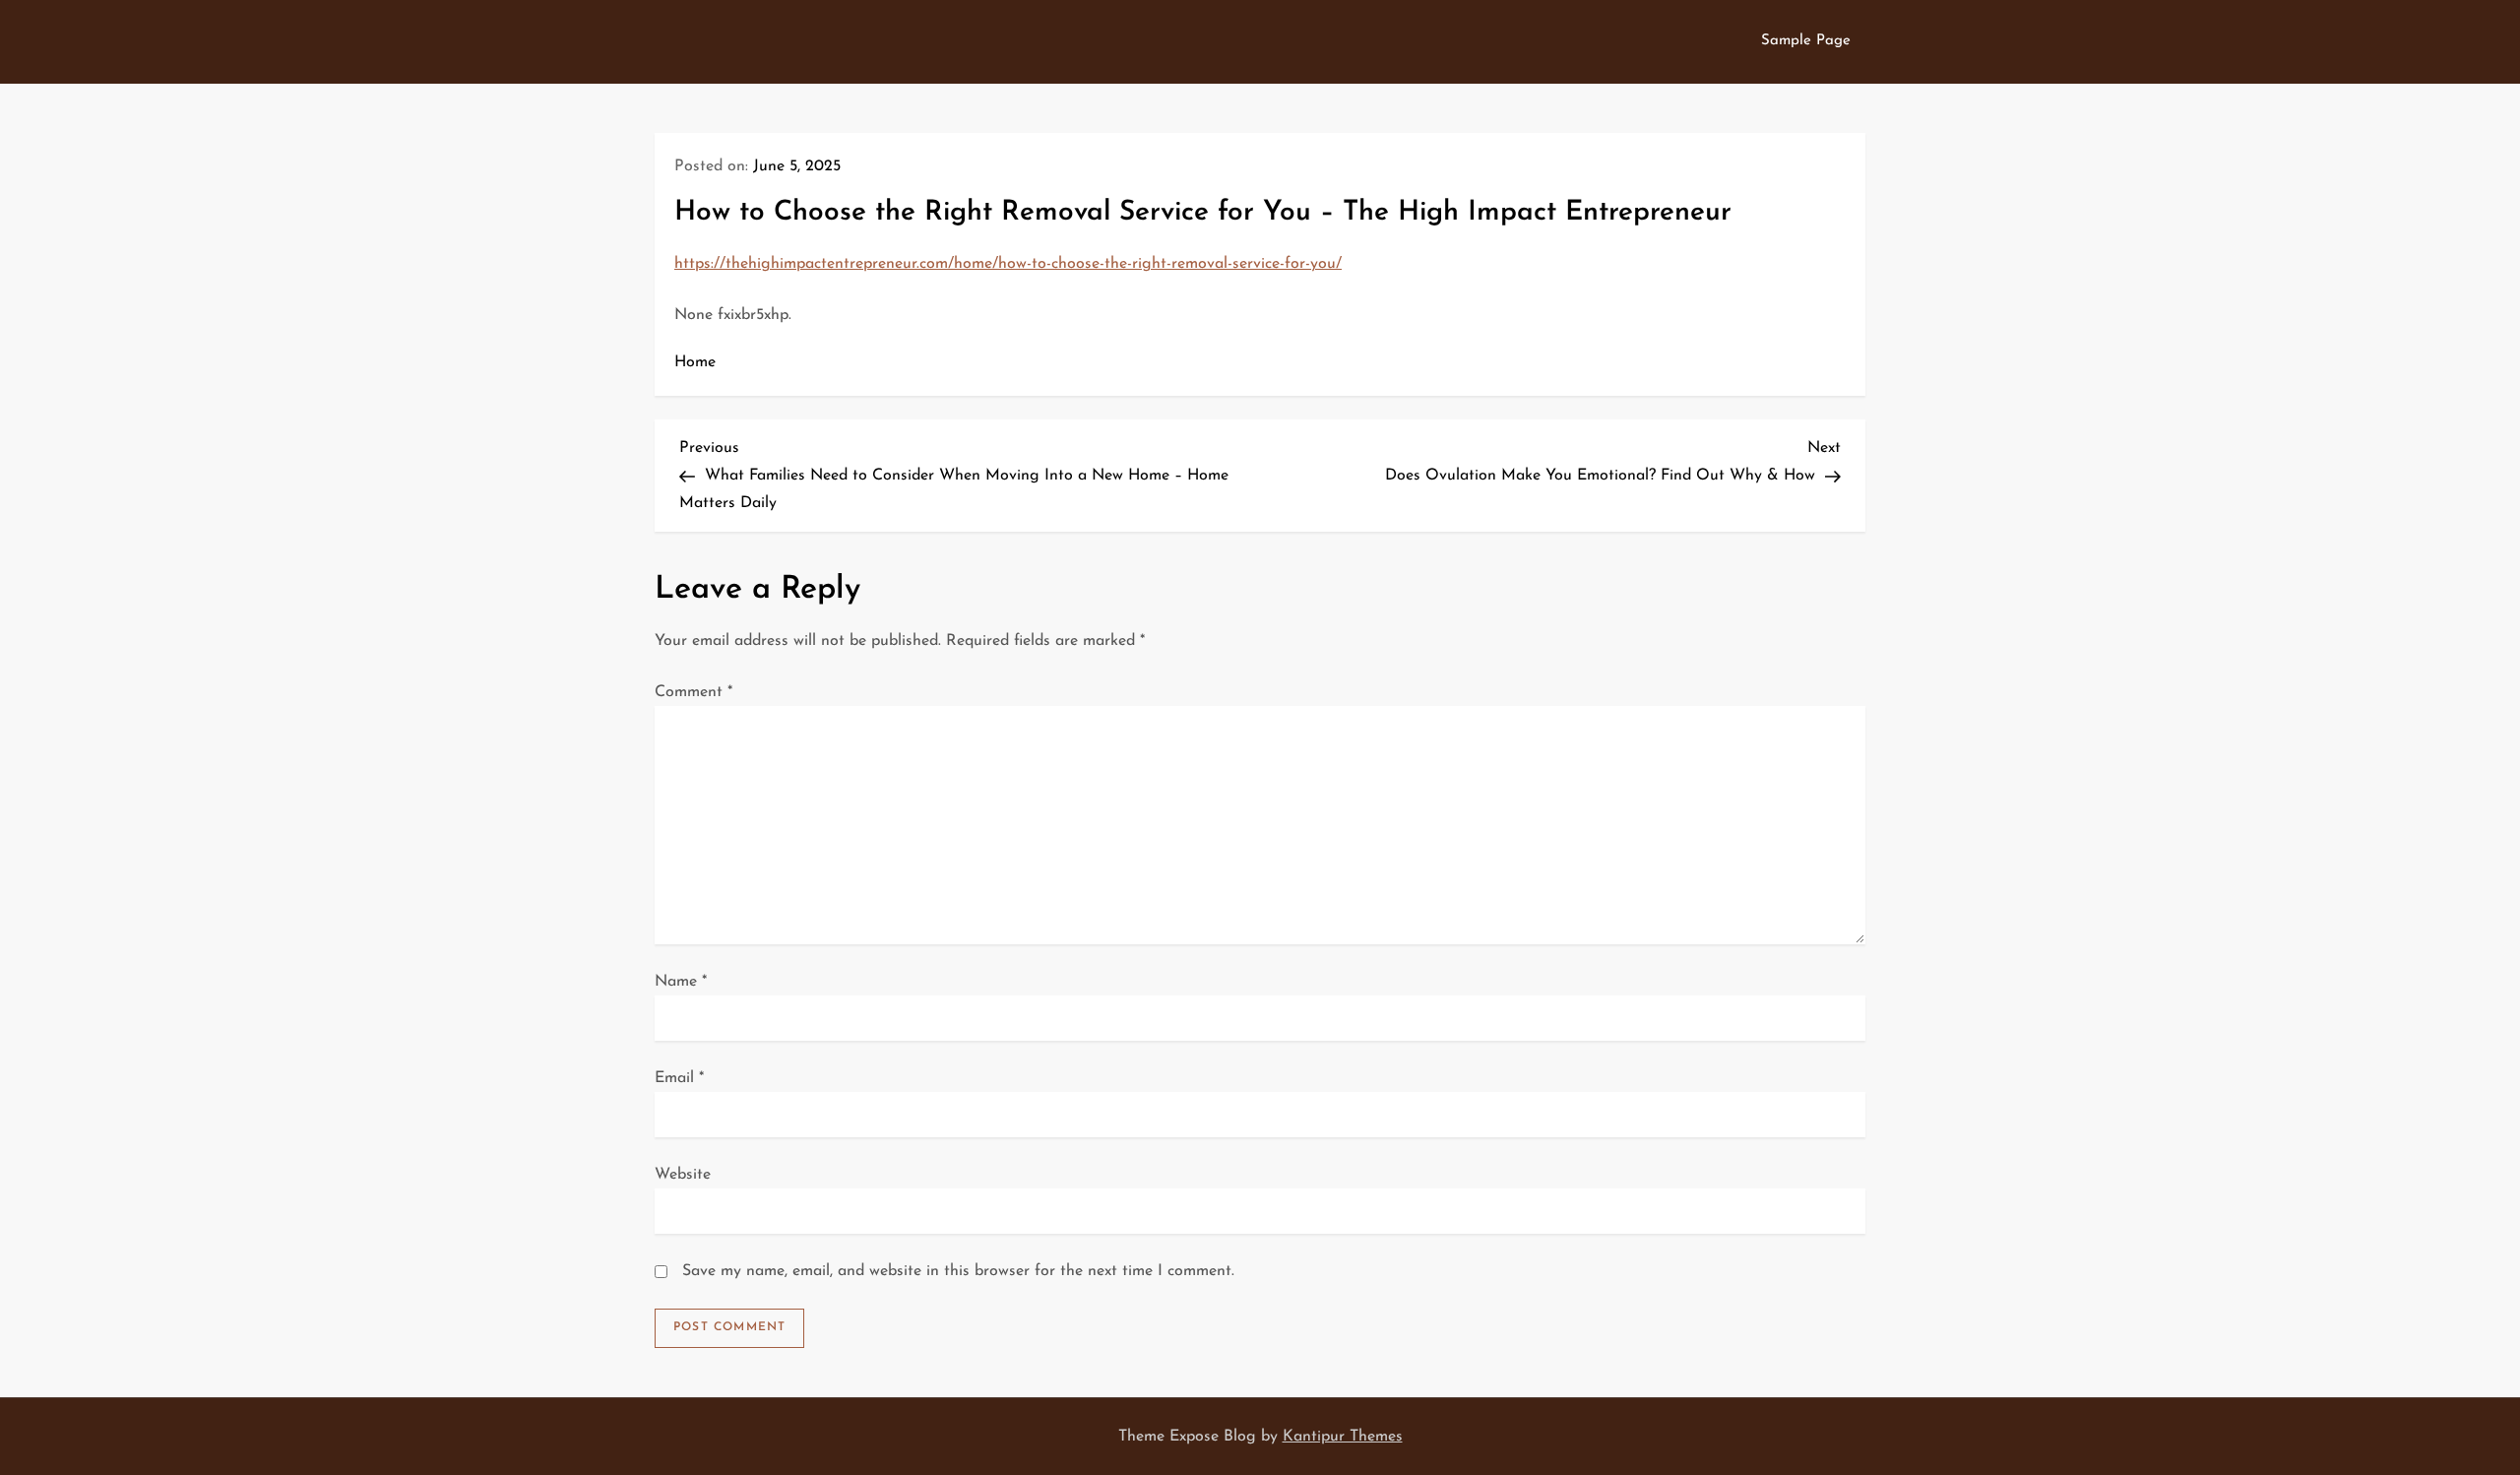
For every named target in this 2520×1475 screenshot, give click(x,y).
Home (695, 362)
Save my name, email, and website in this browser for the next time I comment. (958, 1271)
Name (681, 982)
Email (679, 1078)
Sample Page (1806, 41)
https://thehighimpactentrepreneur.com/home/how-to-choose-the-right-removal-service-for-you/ (1008, 264)
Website (683, 1175)
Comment (693, 692)
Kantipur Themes (1343, 1437)
